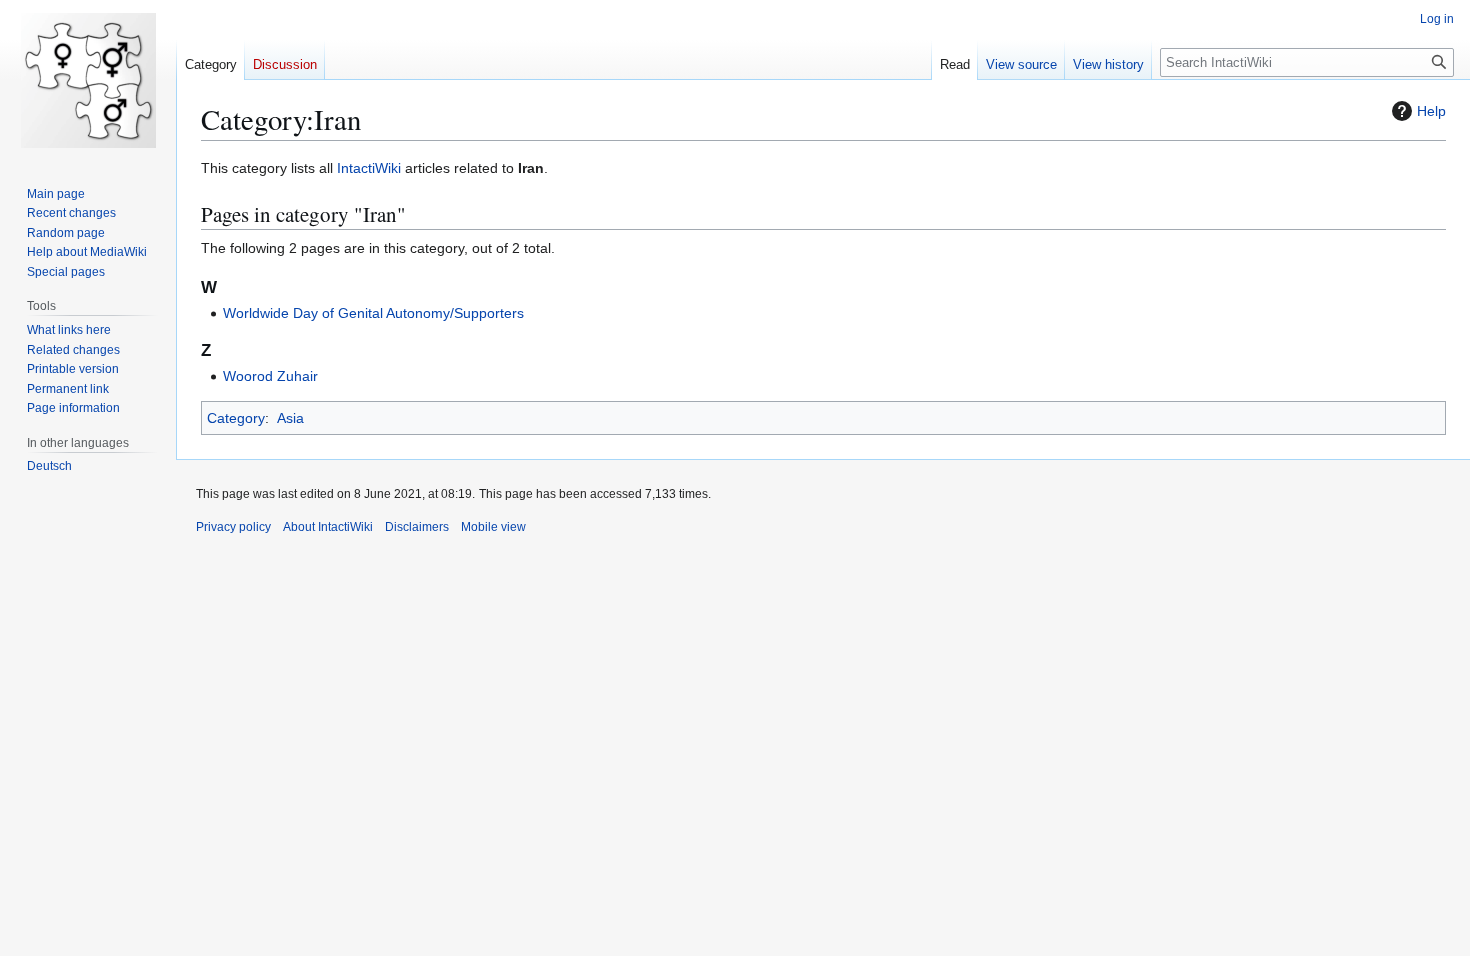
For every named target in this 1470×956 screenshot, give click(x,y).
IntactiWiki (369, 168)
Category (236, 418)
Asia (290, 418)
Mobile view (493, 527)
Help (1431, 111)
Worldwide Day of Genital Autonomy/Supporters (373, 313)
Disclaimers (417, 527)
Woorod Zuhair (270, 376)
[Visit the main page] (88, 80)
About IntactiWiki (328, 527)
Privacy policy (233, 527)
